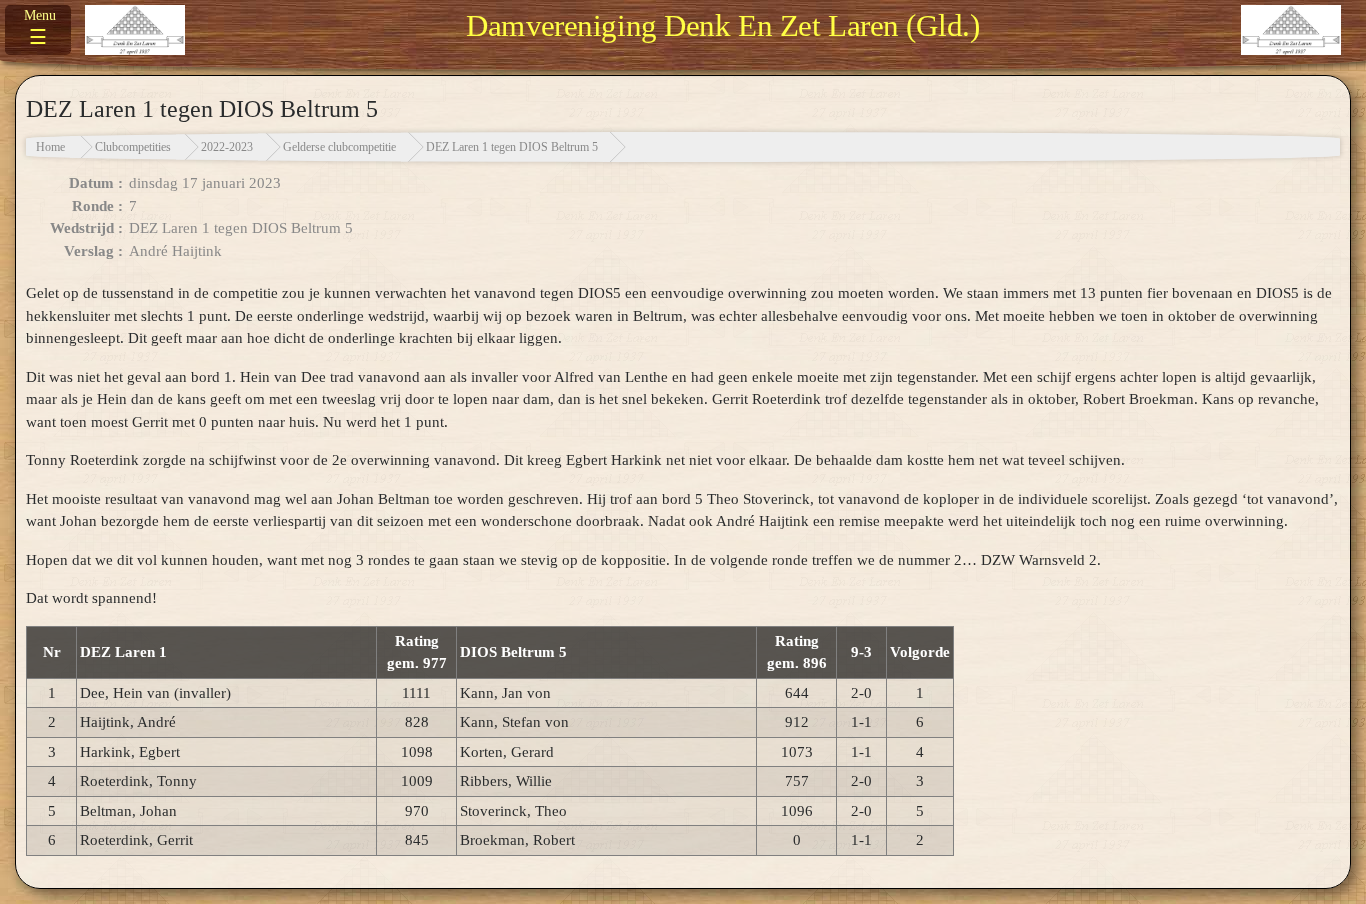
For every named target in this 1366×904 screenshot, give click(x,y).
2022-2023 (227, 147)
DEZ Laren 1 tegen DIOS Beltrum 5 (512, 147)
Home (50, 147)
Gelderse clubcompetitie (339, 147)
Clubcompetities (133, 147)
